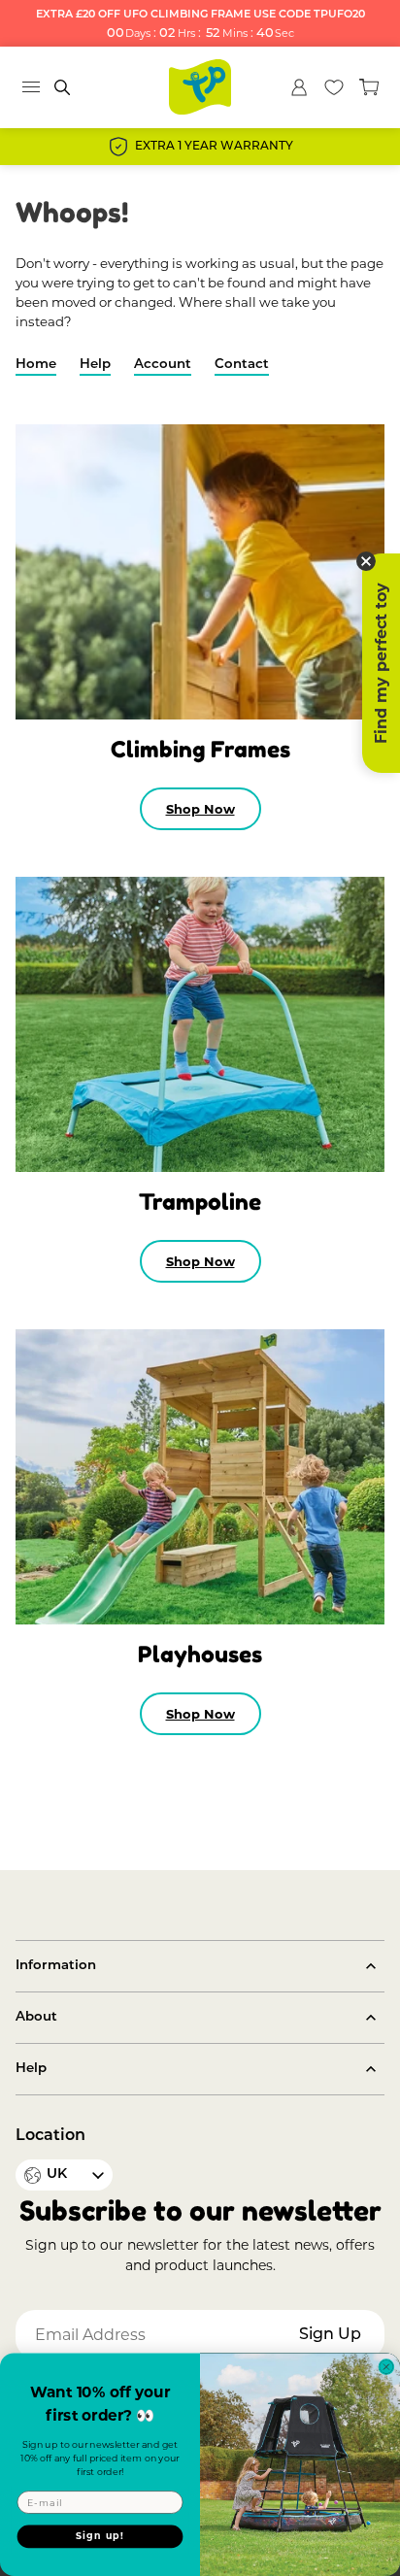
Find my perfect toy (381, 663)
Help (95, 365)
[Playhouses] (200, 1477)
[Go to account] (299, 87)
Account (163, 365)
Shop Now (200, 809)
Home (36, 365)
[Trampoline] (200, 1024)
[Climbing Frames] (200, 572)
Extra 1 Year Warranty (214, 147)
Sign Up (330, 2335)
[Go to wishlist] (334, 87)
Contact (242, 365)
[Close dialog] (386, 2366)
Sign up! (100, 2537)
